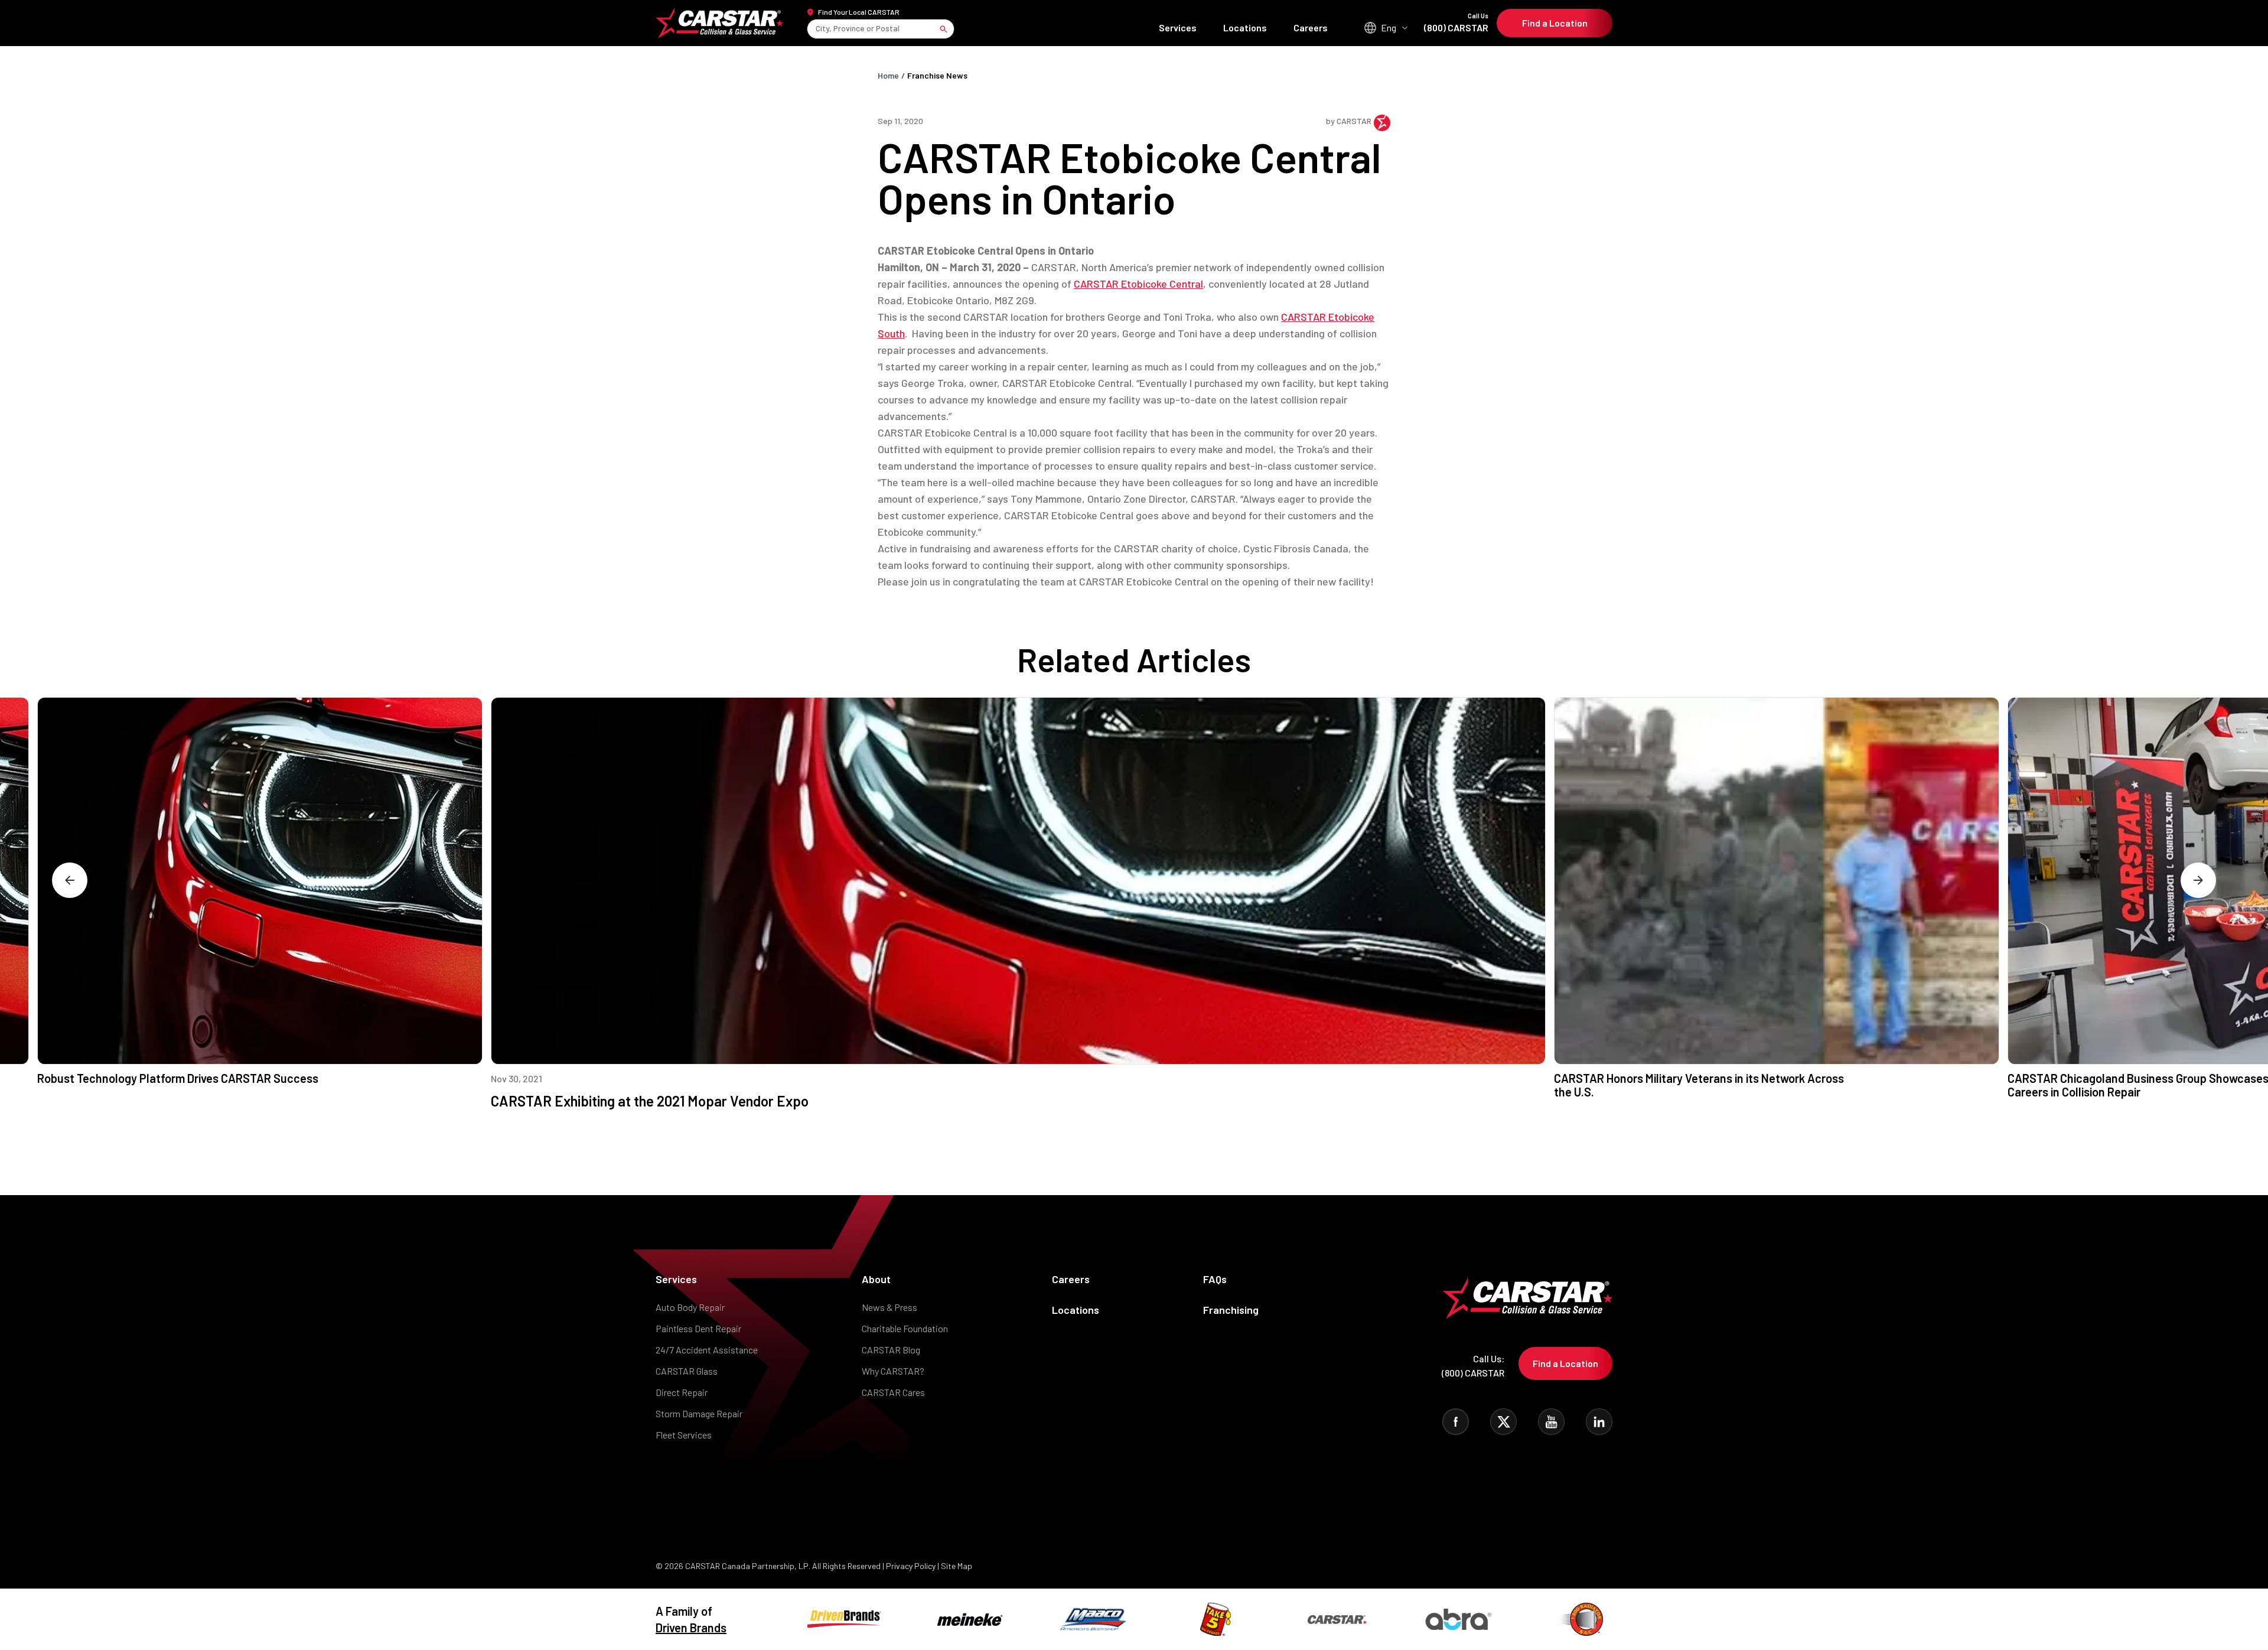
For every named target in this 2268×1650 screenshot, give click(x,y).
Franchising (1231, 1310)
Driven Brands (691, 1628)
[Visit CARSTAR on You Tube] (1551, 1422)
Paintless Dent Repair (698, 1328)
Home (888, 75)
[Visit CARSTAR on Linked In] (1599, 1422)
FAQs (1215, 1279)
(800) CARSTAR (1456, 23)
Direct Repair (682, 1392)
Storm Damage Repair (699, 1413)
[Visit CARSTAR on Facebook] (1456, 1422)
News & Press (889, 1307)
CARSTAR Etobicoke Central (1138, 284)
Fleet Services (684, 1435)
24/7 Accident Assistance (707, 1350)
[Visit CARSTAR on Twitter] (1503, 1422)
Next (2198, 880)
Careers (1311, 27)
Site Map (957, 1566)
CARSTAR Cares (893, 1392)
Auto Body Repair (690, 1307)
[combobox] (817, 29)
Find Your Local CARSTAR (859, 12)
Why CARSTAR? (893, 1371)
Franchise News (937, 75)
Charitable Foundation (905, 1328)
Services (1178, 27)
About (876, 1279)
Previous (70, 880)
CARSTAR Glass (687, 1371)
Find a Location (1555, 23)
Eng (1389, 27)
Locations (1245, 27)
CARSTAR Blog (891, 1350)
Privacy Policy (911, 1566)
